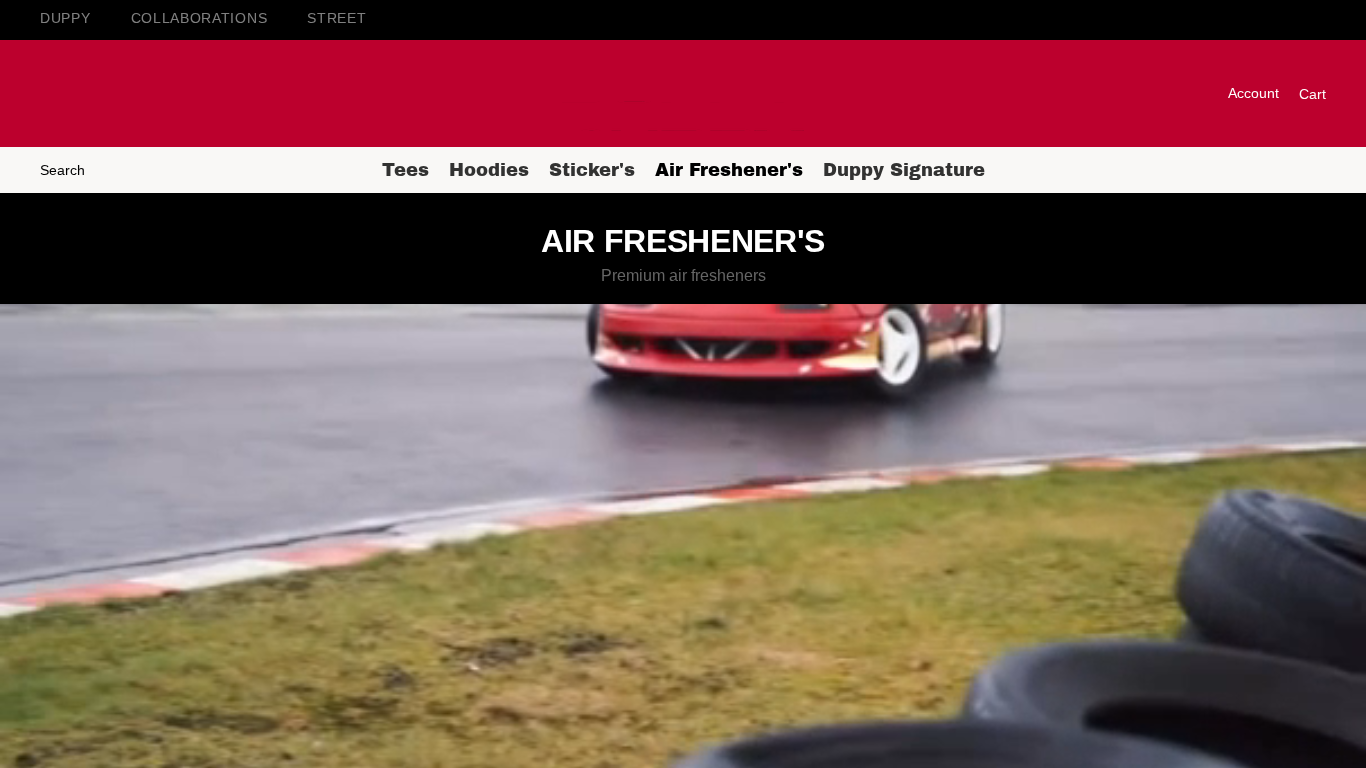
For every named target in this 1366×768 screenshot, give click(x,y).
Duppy (65, 18)
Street (336, 18)
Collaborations (199, 18)
